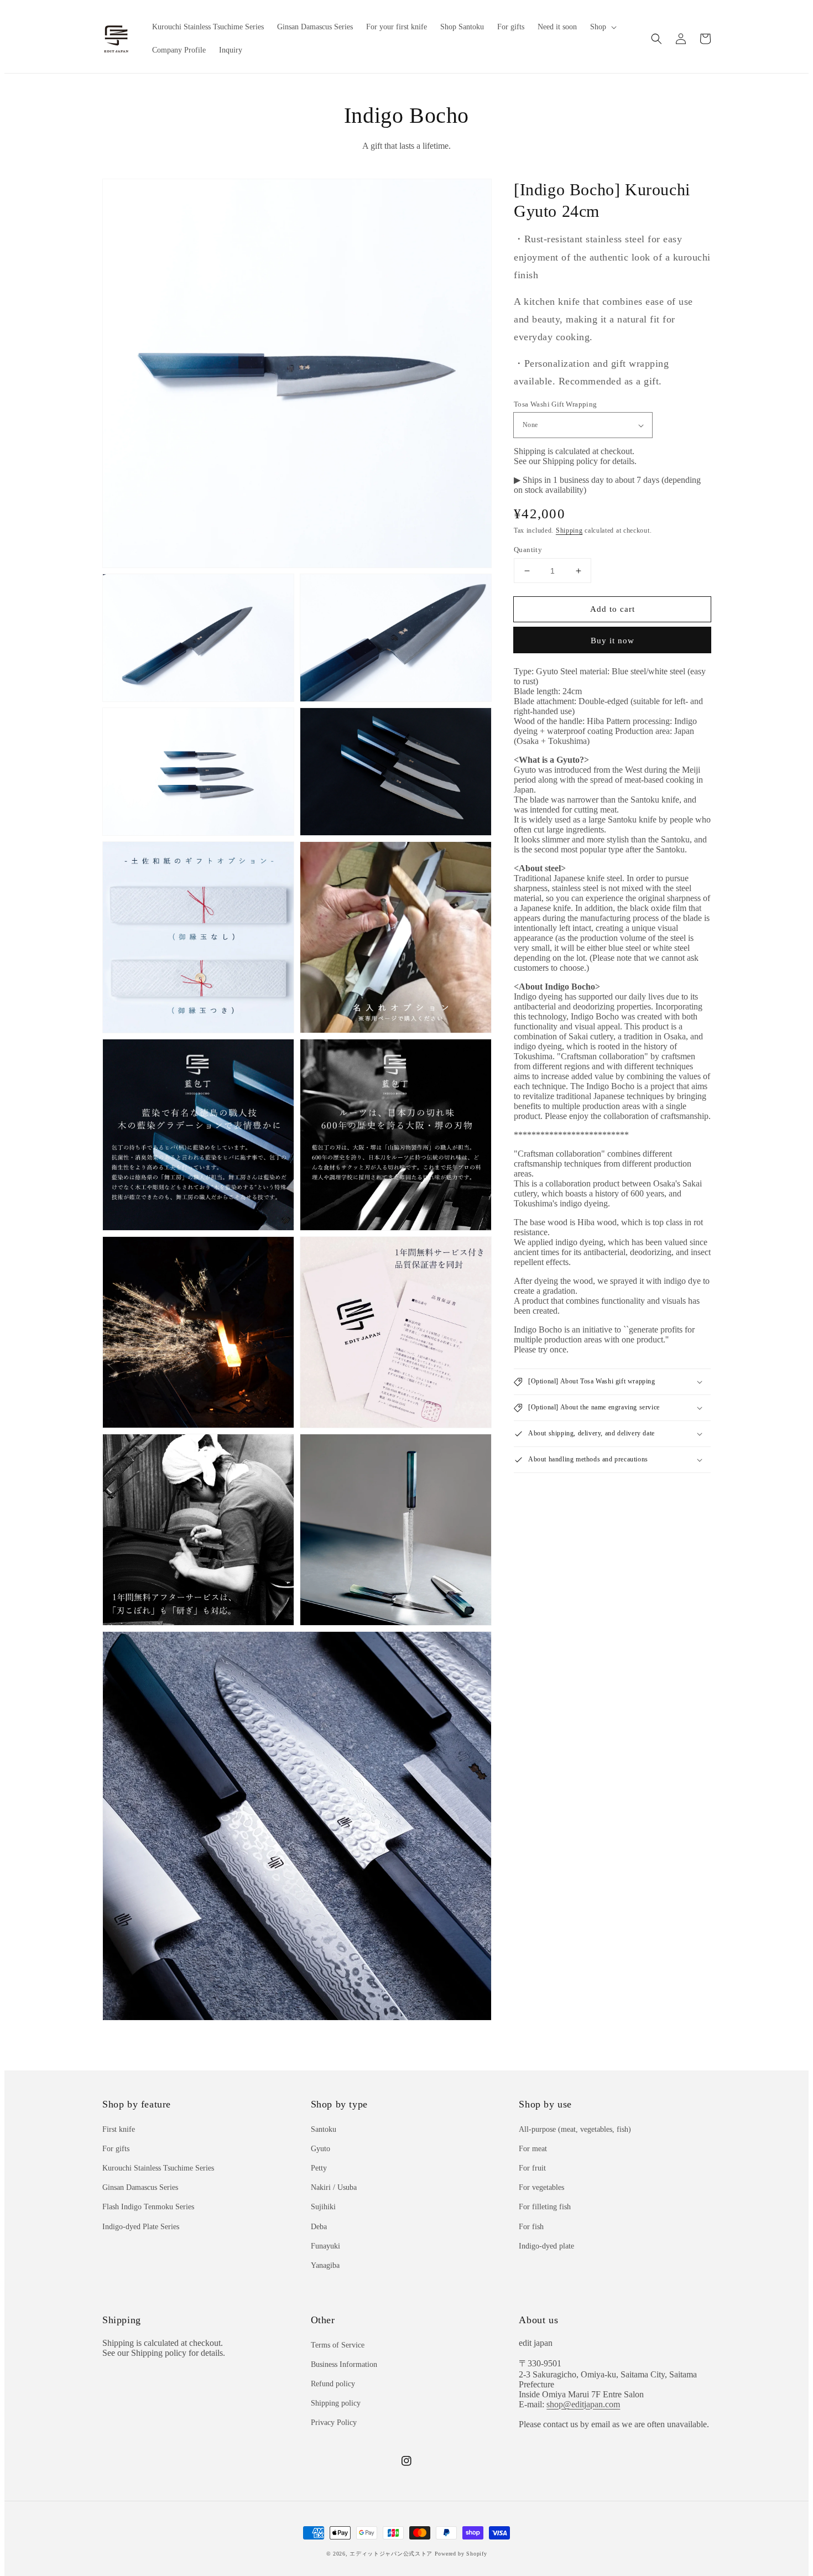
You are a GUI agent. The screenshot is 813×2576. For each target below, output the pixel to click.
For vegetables (541, 2187)
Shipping (569, 530)
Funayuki (325, 2246)
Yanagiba (325, 2265)
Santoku (324, 2129)
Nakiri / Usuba (334, 2187)
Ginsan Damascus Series (140, 2187)
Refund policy (333, 2384)
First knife (119, 2129)
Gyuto (320, 2149)
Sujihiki (323, 2207)
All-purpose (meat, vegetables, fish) (575, 2129)
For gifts (116, 2149)
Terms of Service (338, 2345)
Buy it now (613, 641)
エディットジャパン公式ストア (391, 2554)
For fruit (532, 2168)
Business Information (344, 2364)
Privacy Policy (334, 2423)
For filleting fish (545, 2207)
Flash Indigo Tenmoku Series (148, 2207)
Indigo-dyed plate (546, 2246)
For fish (531, 2227)
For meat (533, 2149)
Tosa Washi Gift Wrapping (556, 404)
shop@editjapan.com (583, 2404)
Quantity (528, 550)
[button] (656, 39)
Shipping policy (336, 2403)
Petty (319, 2168)
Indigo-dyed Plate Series (141, 2227)
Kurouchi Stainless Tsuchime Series (158, 2168)
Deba (319, 2227)
